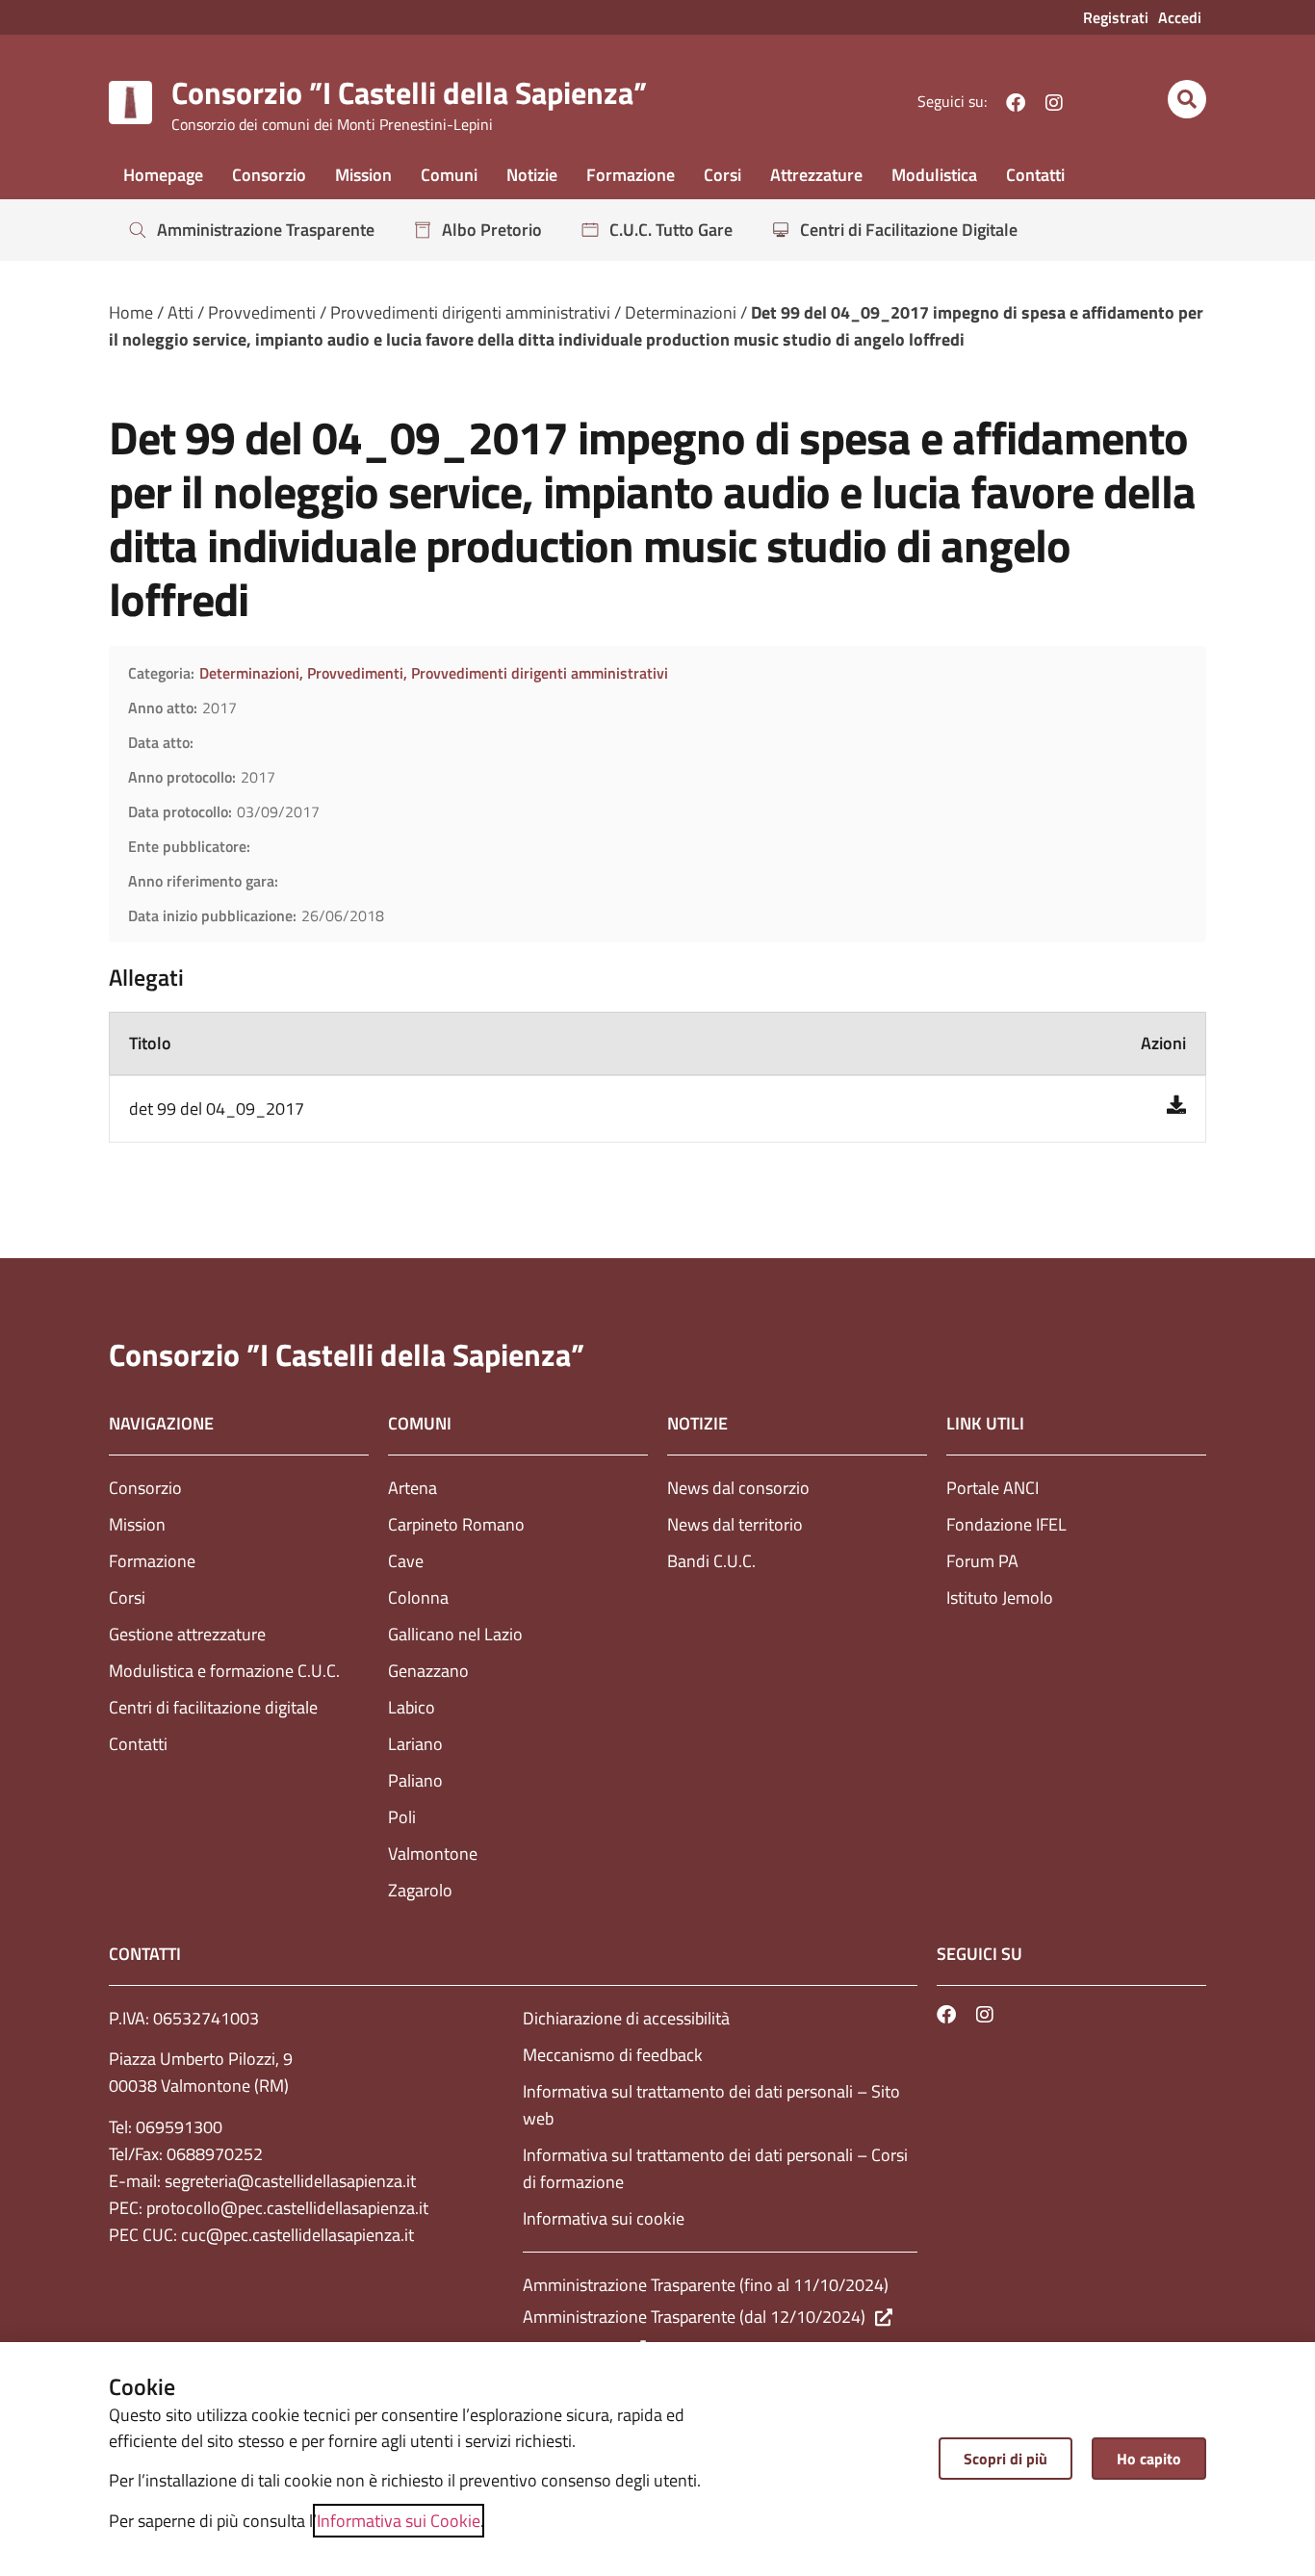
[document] (657, 1288)
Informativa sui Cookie (399, 2521)
